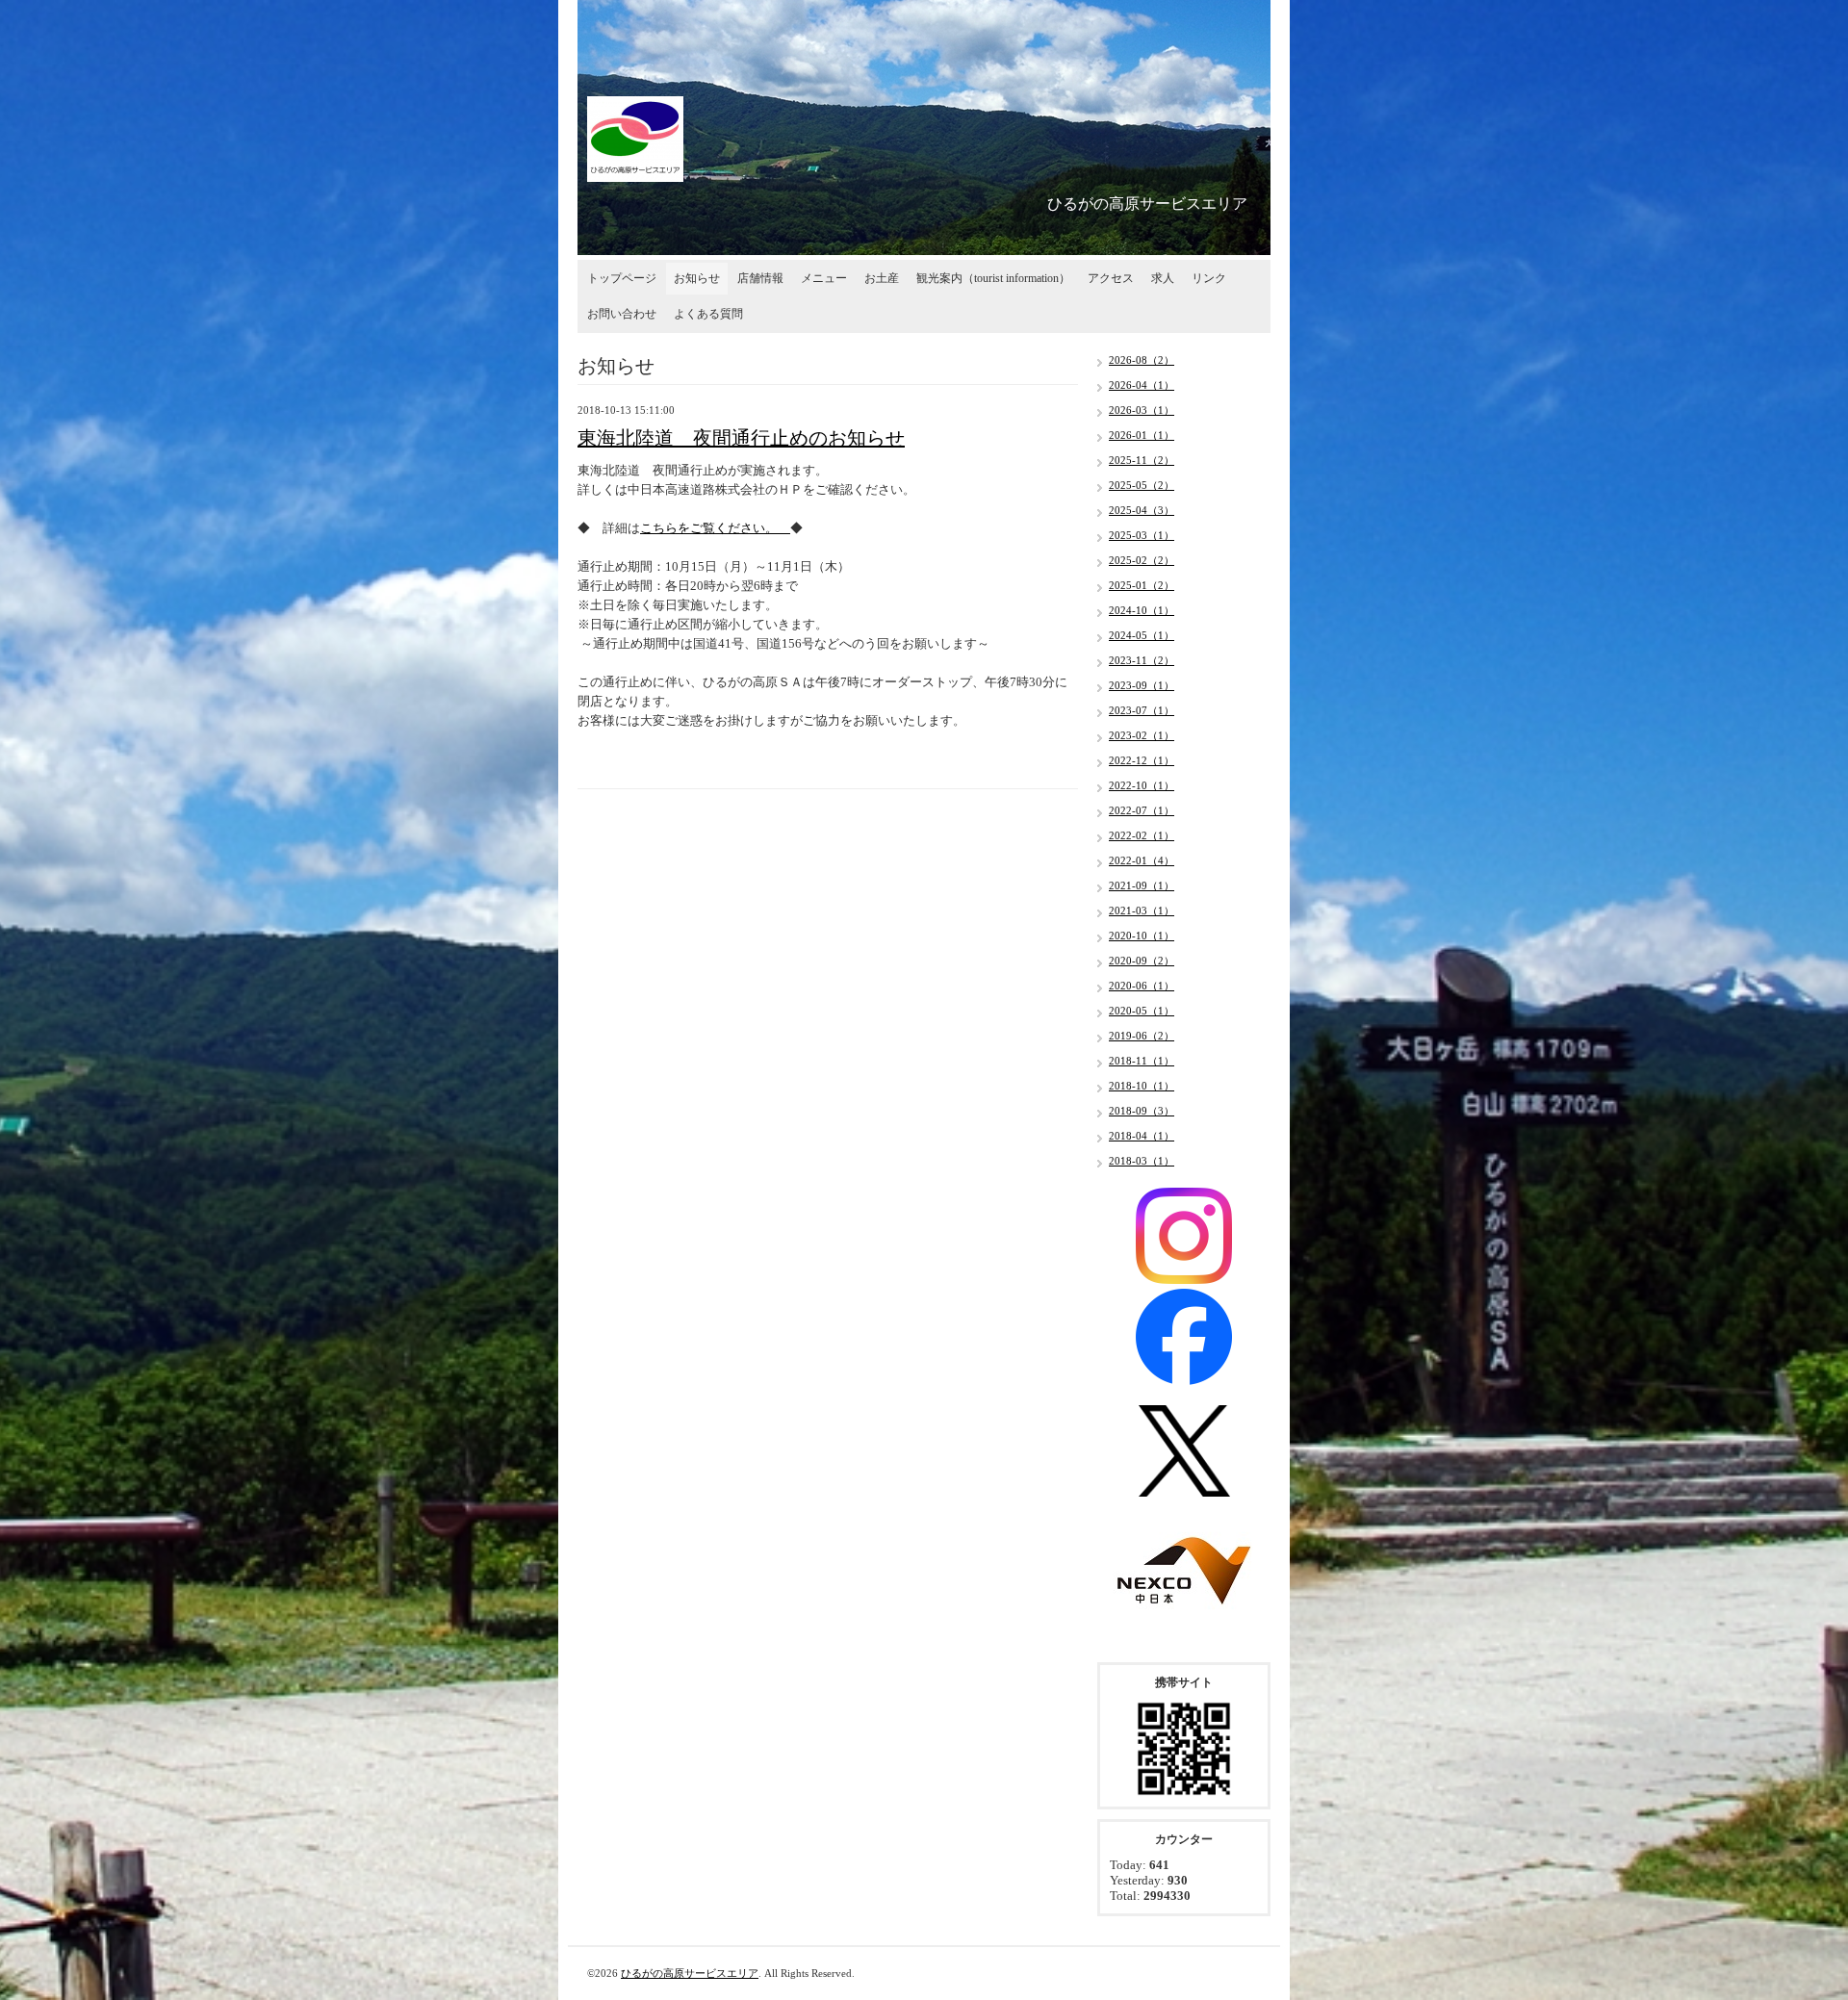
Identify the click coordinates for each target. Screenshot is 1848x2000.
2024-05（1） (1142, 635)
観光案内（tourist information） (993, 278)
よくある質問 (708, 314)
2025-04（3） (1142, 510)
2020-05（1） (1142, 1011)
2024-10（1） (1142, 610)
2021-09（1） (1142, 885)
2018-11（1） (1142, 1061)
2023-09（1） (1142, 685)
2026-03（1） (1142, 410)
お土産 (882, 278)
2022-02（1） (1142, 835)
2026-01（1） (1142, 435)
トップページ (622, 278)
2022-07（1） (1142, 810)
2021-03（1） (1142, 910)
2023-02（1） (1142, 735)
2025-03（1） (1142, 535)
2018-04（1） (1142, 1136)
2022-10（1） (1142, 785)
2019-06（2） (1142, 1036)
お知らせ (697, 278)
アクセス (1111, 278)
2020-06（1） (1142, 986)
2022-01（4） (1142, 860)
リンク (1209, 278)
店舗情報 (760, 278)
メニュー (824, 278)
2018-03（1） (1142, 1161)
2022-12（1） (1142, 760)
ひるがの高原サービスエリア (690, 1973)
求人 (1163, 278)
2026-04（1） (1142, 385)
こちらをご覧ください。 (715, 528)
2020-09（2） (1142, 961)
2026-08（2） (1142, 360)
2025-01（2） (1142, 585)
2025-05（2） (1142, 485)
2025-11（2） (1142, 460)
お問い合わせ (622, 314)
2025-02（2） (1142, 560)
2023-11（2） (1142, 660)
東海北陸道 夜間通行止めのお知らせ (741, 438)
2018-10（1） (1142, 1086)
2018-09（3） (1142, 1111)
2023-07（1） (1142, 710)
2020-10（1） (1142, 936)
